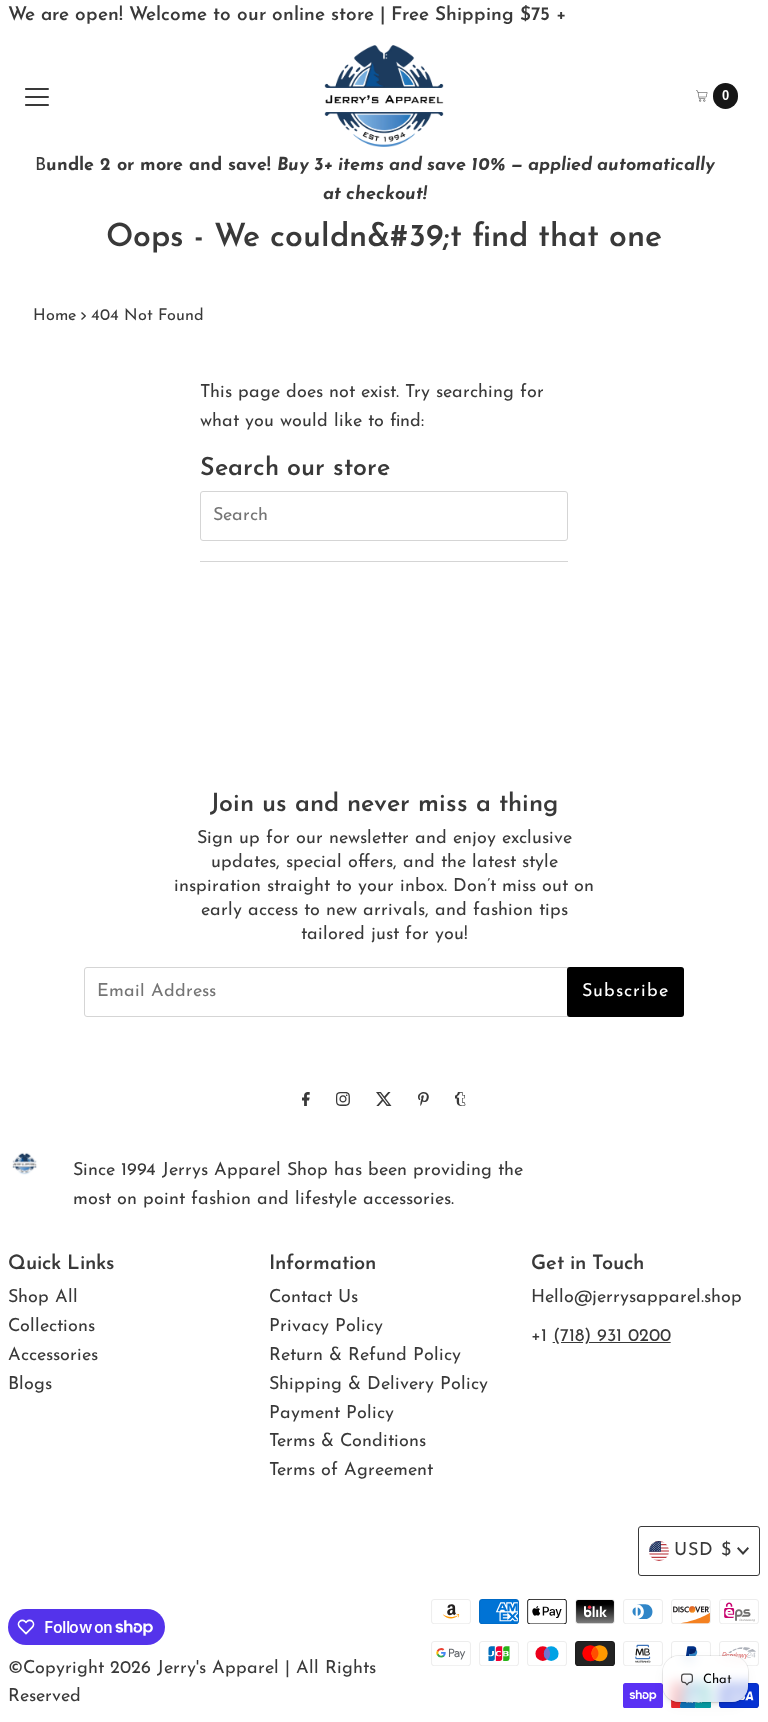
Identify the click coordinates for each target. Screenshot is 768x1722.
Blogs (30, 1385)
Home (54, 316)
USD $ (703, 1551)
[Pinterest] (423, 1101)
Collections (51, 1327)
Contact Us (313, 1298)
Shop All (43, 1298)
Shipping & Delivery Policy (378, 1385)
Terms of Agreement (351, 1471)
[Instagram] (343, 1101)
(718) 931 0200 (612, 1337)
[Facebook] (306, 1101)
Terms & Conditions (347, 1442)
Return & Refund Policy (365, 1356)
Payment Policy (331, 1414)
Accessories (53, 1356)
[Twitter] (384, 1101)
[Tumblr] (460, 1101)
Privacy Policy (326, 1327)
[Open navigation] (37, 96)
